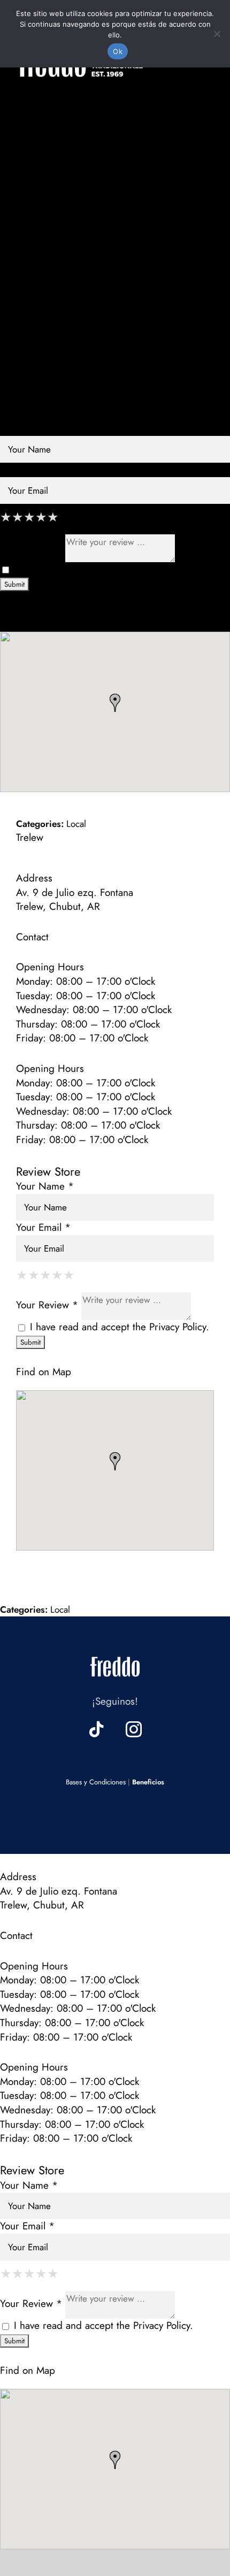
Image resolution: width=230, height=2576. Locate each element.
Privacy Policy (162, 569)
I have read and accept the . (102, 569)
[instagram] (134, 1729)
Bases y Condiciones (96, 1782)
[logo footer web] (115, 1654)
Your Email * (27, 469)
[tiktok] (96, 1729)
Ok (118, 51)
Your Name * (29, 428)
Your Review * (31, 547)
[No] (217, 34)
